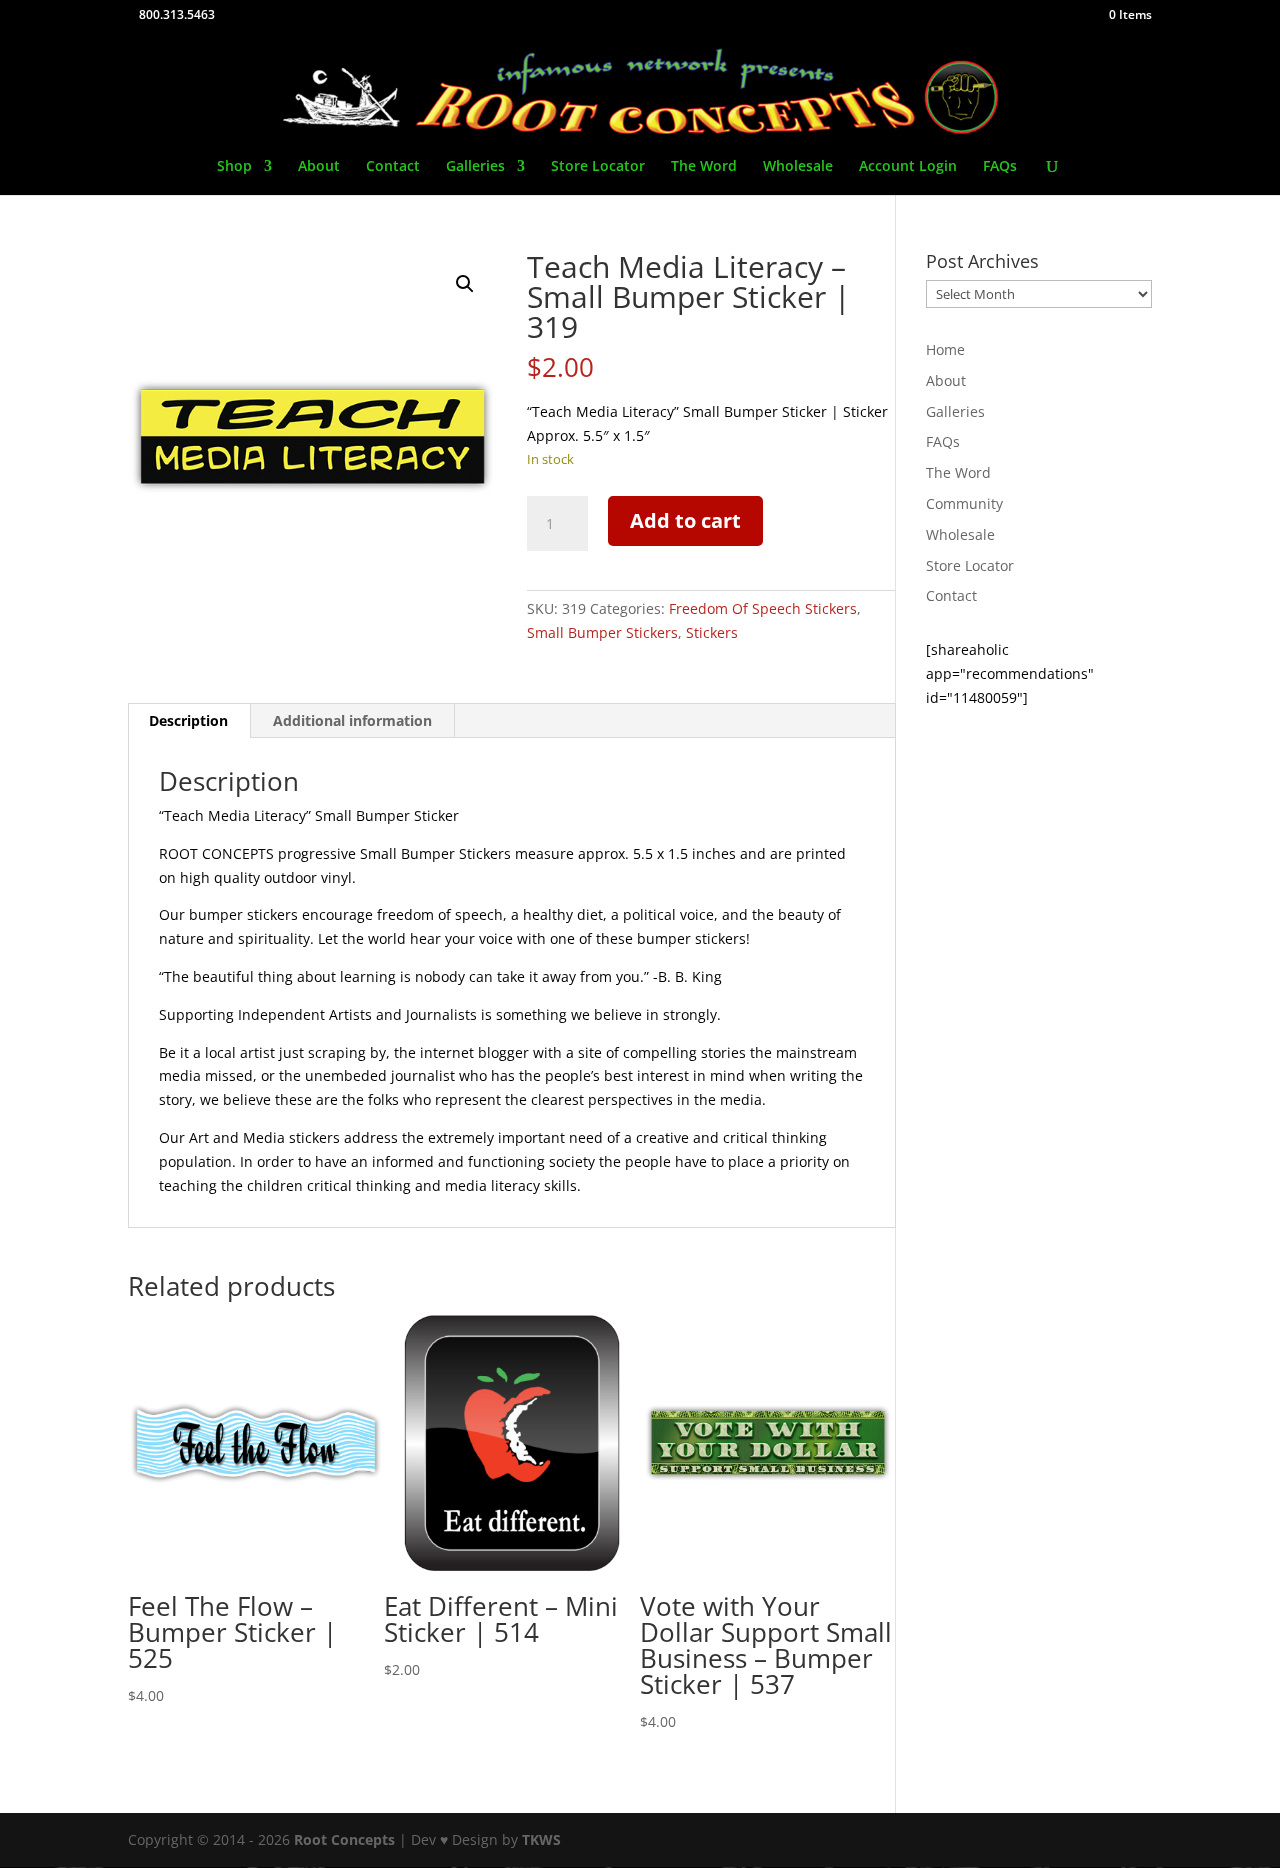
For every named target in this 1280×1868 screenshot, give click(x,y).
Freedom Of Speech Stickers (763, 608)
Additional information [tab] (352, 720)
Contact (393, 167)
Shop (234, 167)
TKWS (541, 1839)
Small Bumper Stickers (602, 632)
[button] (465, 284)
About (319, 167)
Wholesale (798, 167)
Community (964, 503)
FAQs (1000, 167)
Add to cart (685, 520)
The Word (704, 167)
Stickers (712, 632)
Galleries (475, 167)
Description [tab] (188, 720)
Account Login (908, 167)
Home (945, 349)
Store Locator (598, 167)
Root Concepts (344, 1839)
